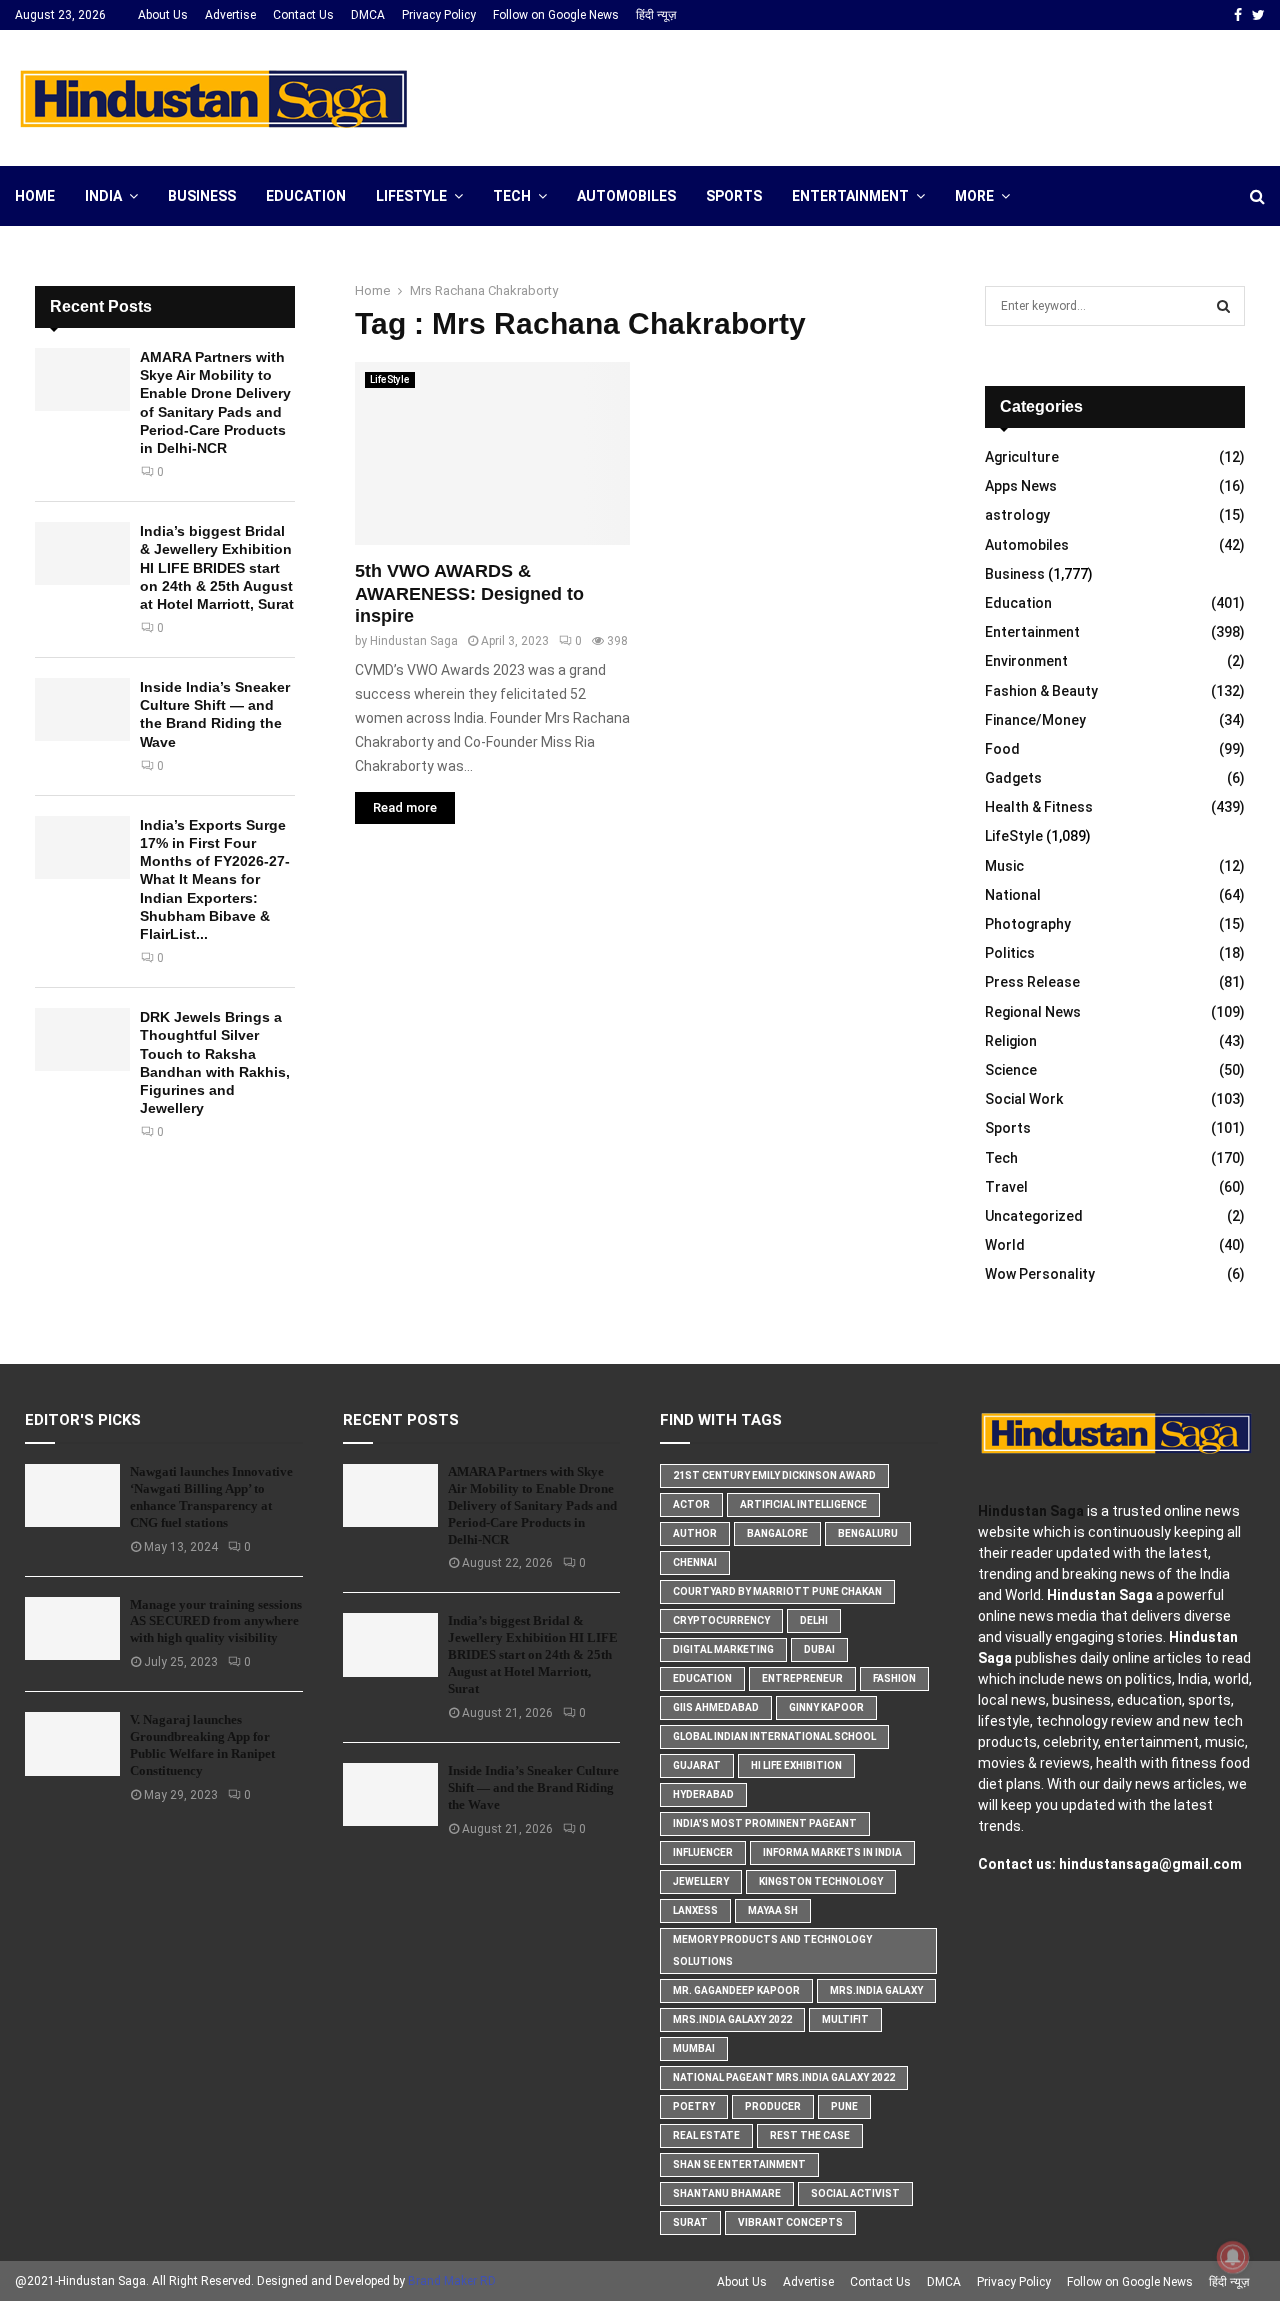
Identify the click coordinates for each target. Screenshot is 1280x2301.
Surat (690, 2222)
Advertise (230, 15)
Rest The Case (810, 2135)
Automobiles (626, 196)
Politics (1010, 953)
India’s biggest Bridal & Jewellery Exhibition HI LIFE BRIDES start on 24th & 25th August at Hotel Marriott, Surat (217, 567)
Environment (1026, 661)
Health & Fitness (1039, 807)
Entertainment (850, 196)
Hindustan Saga (414, 641)
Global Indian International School (774, 1736)
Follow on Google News (556, 15)
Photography (1028, 924)
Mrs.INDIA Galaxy (876, 1990)
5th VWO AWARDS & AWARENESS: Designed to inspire (469, 593)
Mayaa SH (773, 1910)
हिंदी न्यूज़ (656, 15)
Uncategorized (1034, 1216)
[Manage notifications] (1233, 2257)
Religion (1011, 1041)
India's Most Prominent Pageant (765, 1823)
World (1005, 1245)
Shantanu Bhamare (727, 2193)
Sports (734, 196)
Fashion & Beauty (1041, 691)
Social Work (1024, 1099)
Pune (844, 2106)
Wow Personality (1040, 1274)
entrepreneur (802, 1678)
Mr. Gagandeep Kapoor (736, 1990)
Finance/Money (1035, 720)
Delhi (814, 1620)
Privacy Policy (439, 15)
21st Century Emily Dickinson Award (774, 1475)
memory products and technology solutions (772, 1950)
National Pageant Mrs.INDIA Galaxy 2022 (784, 2077)
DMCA (368, 15)
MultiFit (845, 2019)
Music (1004, 866)
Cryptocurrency (721, 1620)
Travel (1006, 1187)
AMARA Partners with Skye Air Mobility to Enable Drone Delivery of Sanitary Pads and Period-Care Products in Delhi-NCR (532, 1505)
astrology (1017, 515)
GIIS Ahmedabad (716, 1707)
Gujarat (697, 1765)
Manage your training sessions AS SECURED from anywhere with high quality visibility (216, 1621)
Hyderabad (703, 1794)
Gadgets (1013, 778)
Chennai (695, 1562)
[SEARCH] (1223, 306)
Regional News (1033, 1012)
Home (35, 196)
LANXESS (695, 1910)
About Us (163, 15)
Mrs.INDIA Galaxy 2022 (732, 2019)
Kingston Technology (821, 1881)
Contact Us (303, 15)
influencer (703, 1852)
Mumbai (694, 2048)
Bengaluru (868, 1533)
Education (306, 196)
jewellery (701, 1881)
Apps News (1021, 486)
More (974, 196)
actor (691, 1504)
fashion (894, 1678)
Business (202, 196)
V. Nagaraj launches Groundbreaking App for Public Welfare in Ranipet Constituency (202, 1745)
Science (1011, 1070)
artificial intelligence (803, 1504)
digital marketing (723, 1649)
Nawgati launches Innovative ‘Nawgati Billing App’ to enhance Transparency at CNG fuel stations (211, 1497)
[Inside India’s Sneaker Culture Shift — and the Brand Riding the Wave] (82, 709)
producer (773, 2106)
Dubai (819, 1649)
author (695, 1533)
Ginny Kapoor (826, 1707)
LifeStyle (411, 196)
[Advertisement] (901, 95)
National (1013, 895)
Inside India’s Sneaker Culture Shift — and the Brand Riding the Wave (533, 1787)
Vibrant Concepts (790, 2222)
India (103, 196)
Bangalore (777, 1533)
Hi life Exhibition (796, 1765)
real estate (706, 2135)
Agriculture (1022, 457)
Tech (512, 196)
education (702, 1678)
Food (1002, 749)
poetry (694, 2106)
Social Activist (855, 2193)
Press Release (1032, 982)
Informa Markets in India (832, 1852)
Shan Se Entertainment (739, 2164)
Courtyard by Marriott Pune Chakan (777, 1591)
